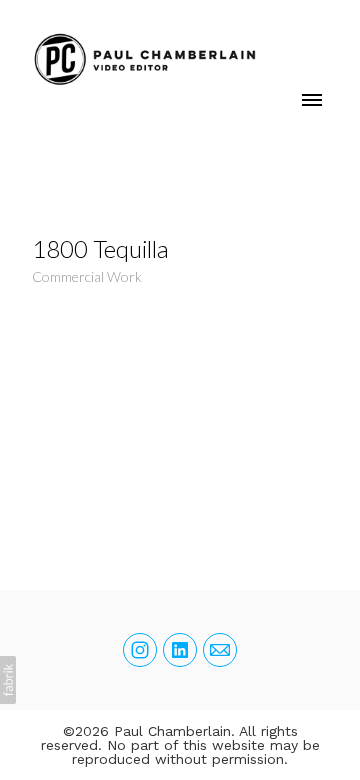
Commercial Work (87, 276)
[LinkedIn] (180, 650)
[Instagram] (140, 650)
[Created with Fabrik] (8, 680)
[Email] (220, 650)
